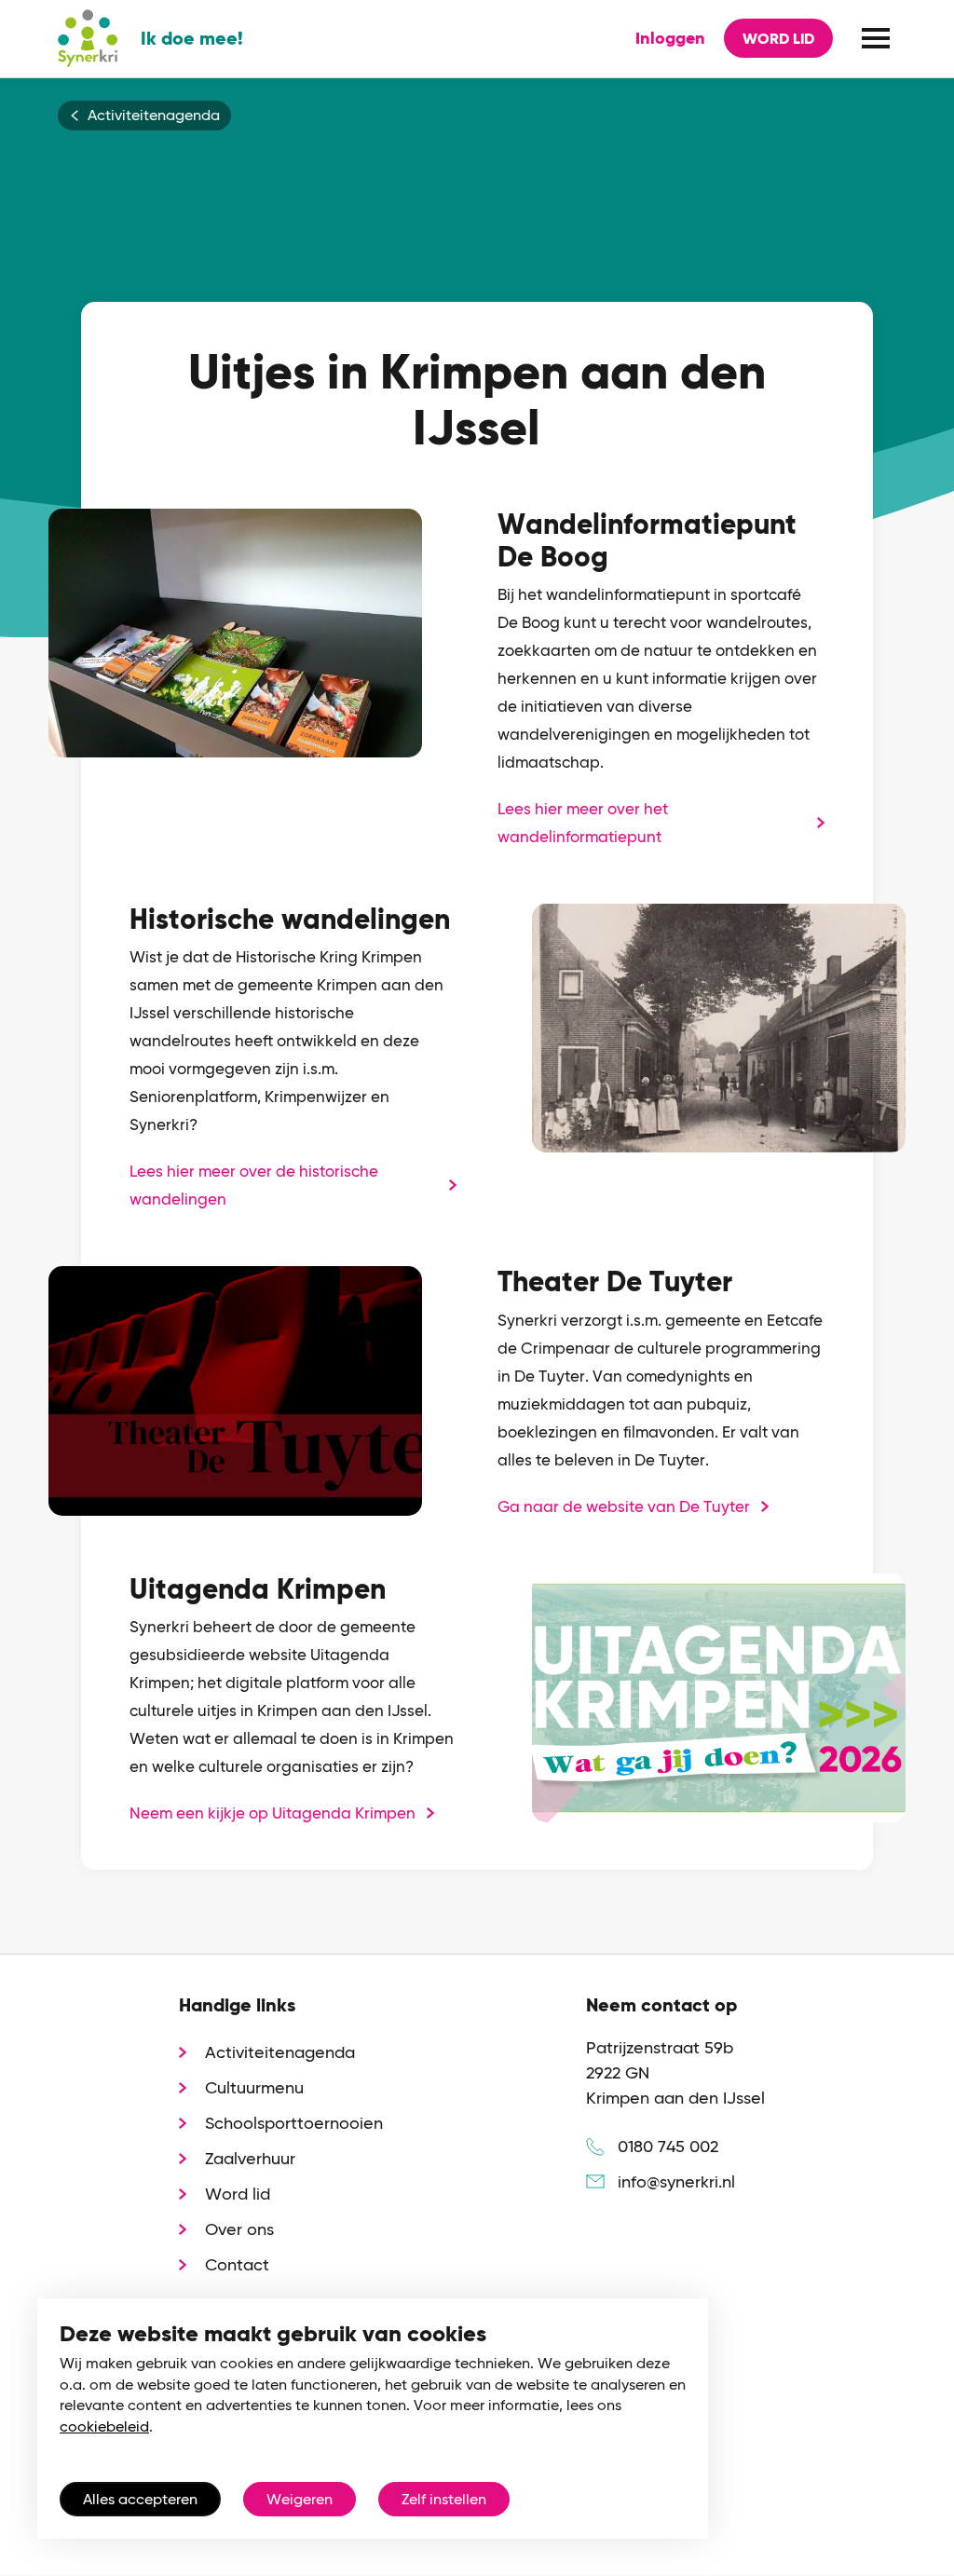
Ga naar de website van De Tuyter (624, 1506)
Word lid (778, 39)
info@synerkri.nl (676, 2181)
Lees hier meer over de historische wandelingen (254, 1185)
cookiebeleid (104, 2426)
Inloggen (670, 38)
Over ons (239, 2229)
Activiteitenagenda (154, 116)
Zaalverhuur (250, 2158)
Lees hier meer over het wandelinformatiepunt (583, 823)
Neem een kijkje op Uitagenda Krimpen (273, 1813)
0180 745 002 (668, 2146)
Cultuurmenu (254, 2087)
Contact (237, 2264)
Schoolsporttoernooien (294, 2123)
